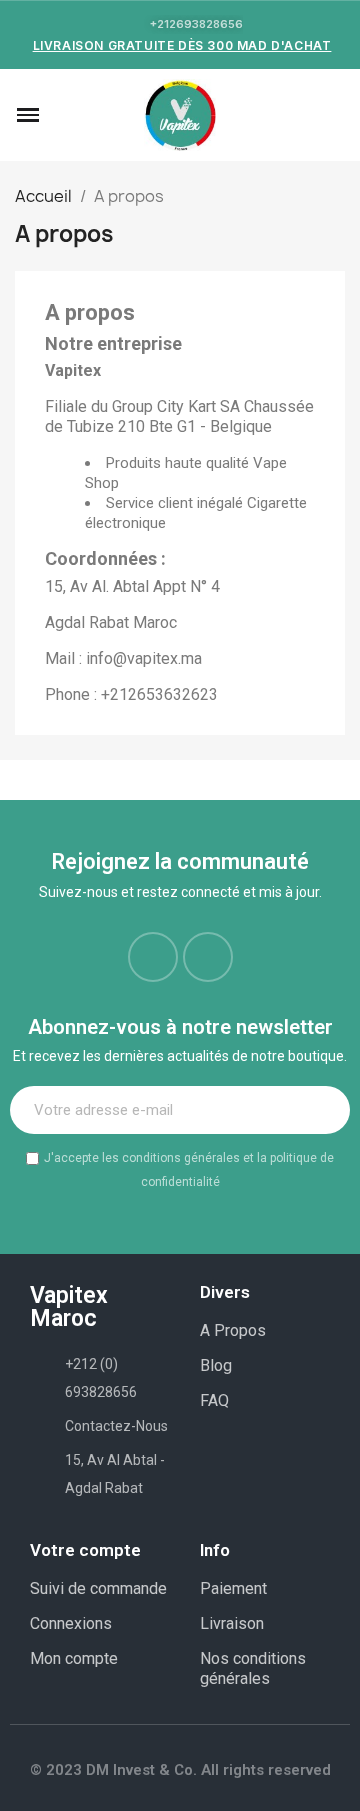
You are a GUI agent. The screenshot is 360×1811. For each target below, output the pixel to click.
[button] (58, 115)
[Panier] (333, 115)
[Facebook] (153, 957)
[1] (324, 1110)
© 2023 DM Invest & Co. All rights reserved (180, 1770)
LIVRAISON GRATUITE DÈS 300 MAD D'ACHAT (182, 45)
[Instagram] (208, 957)
